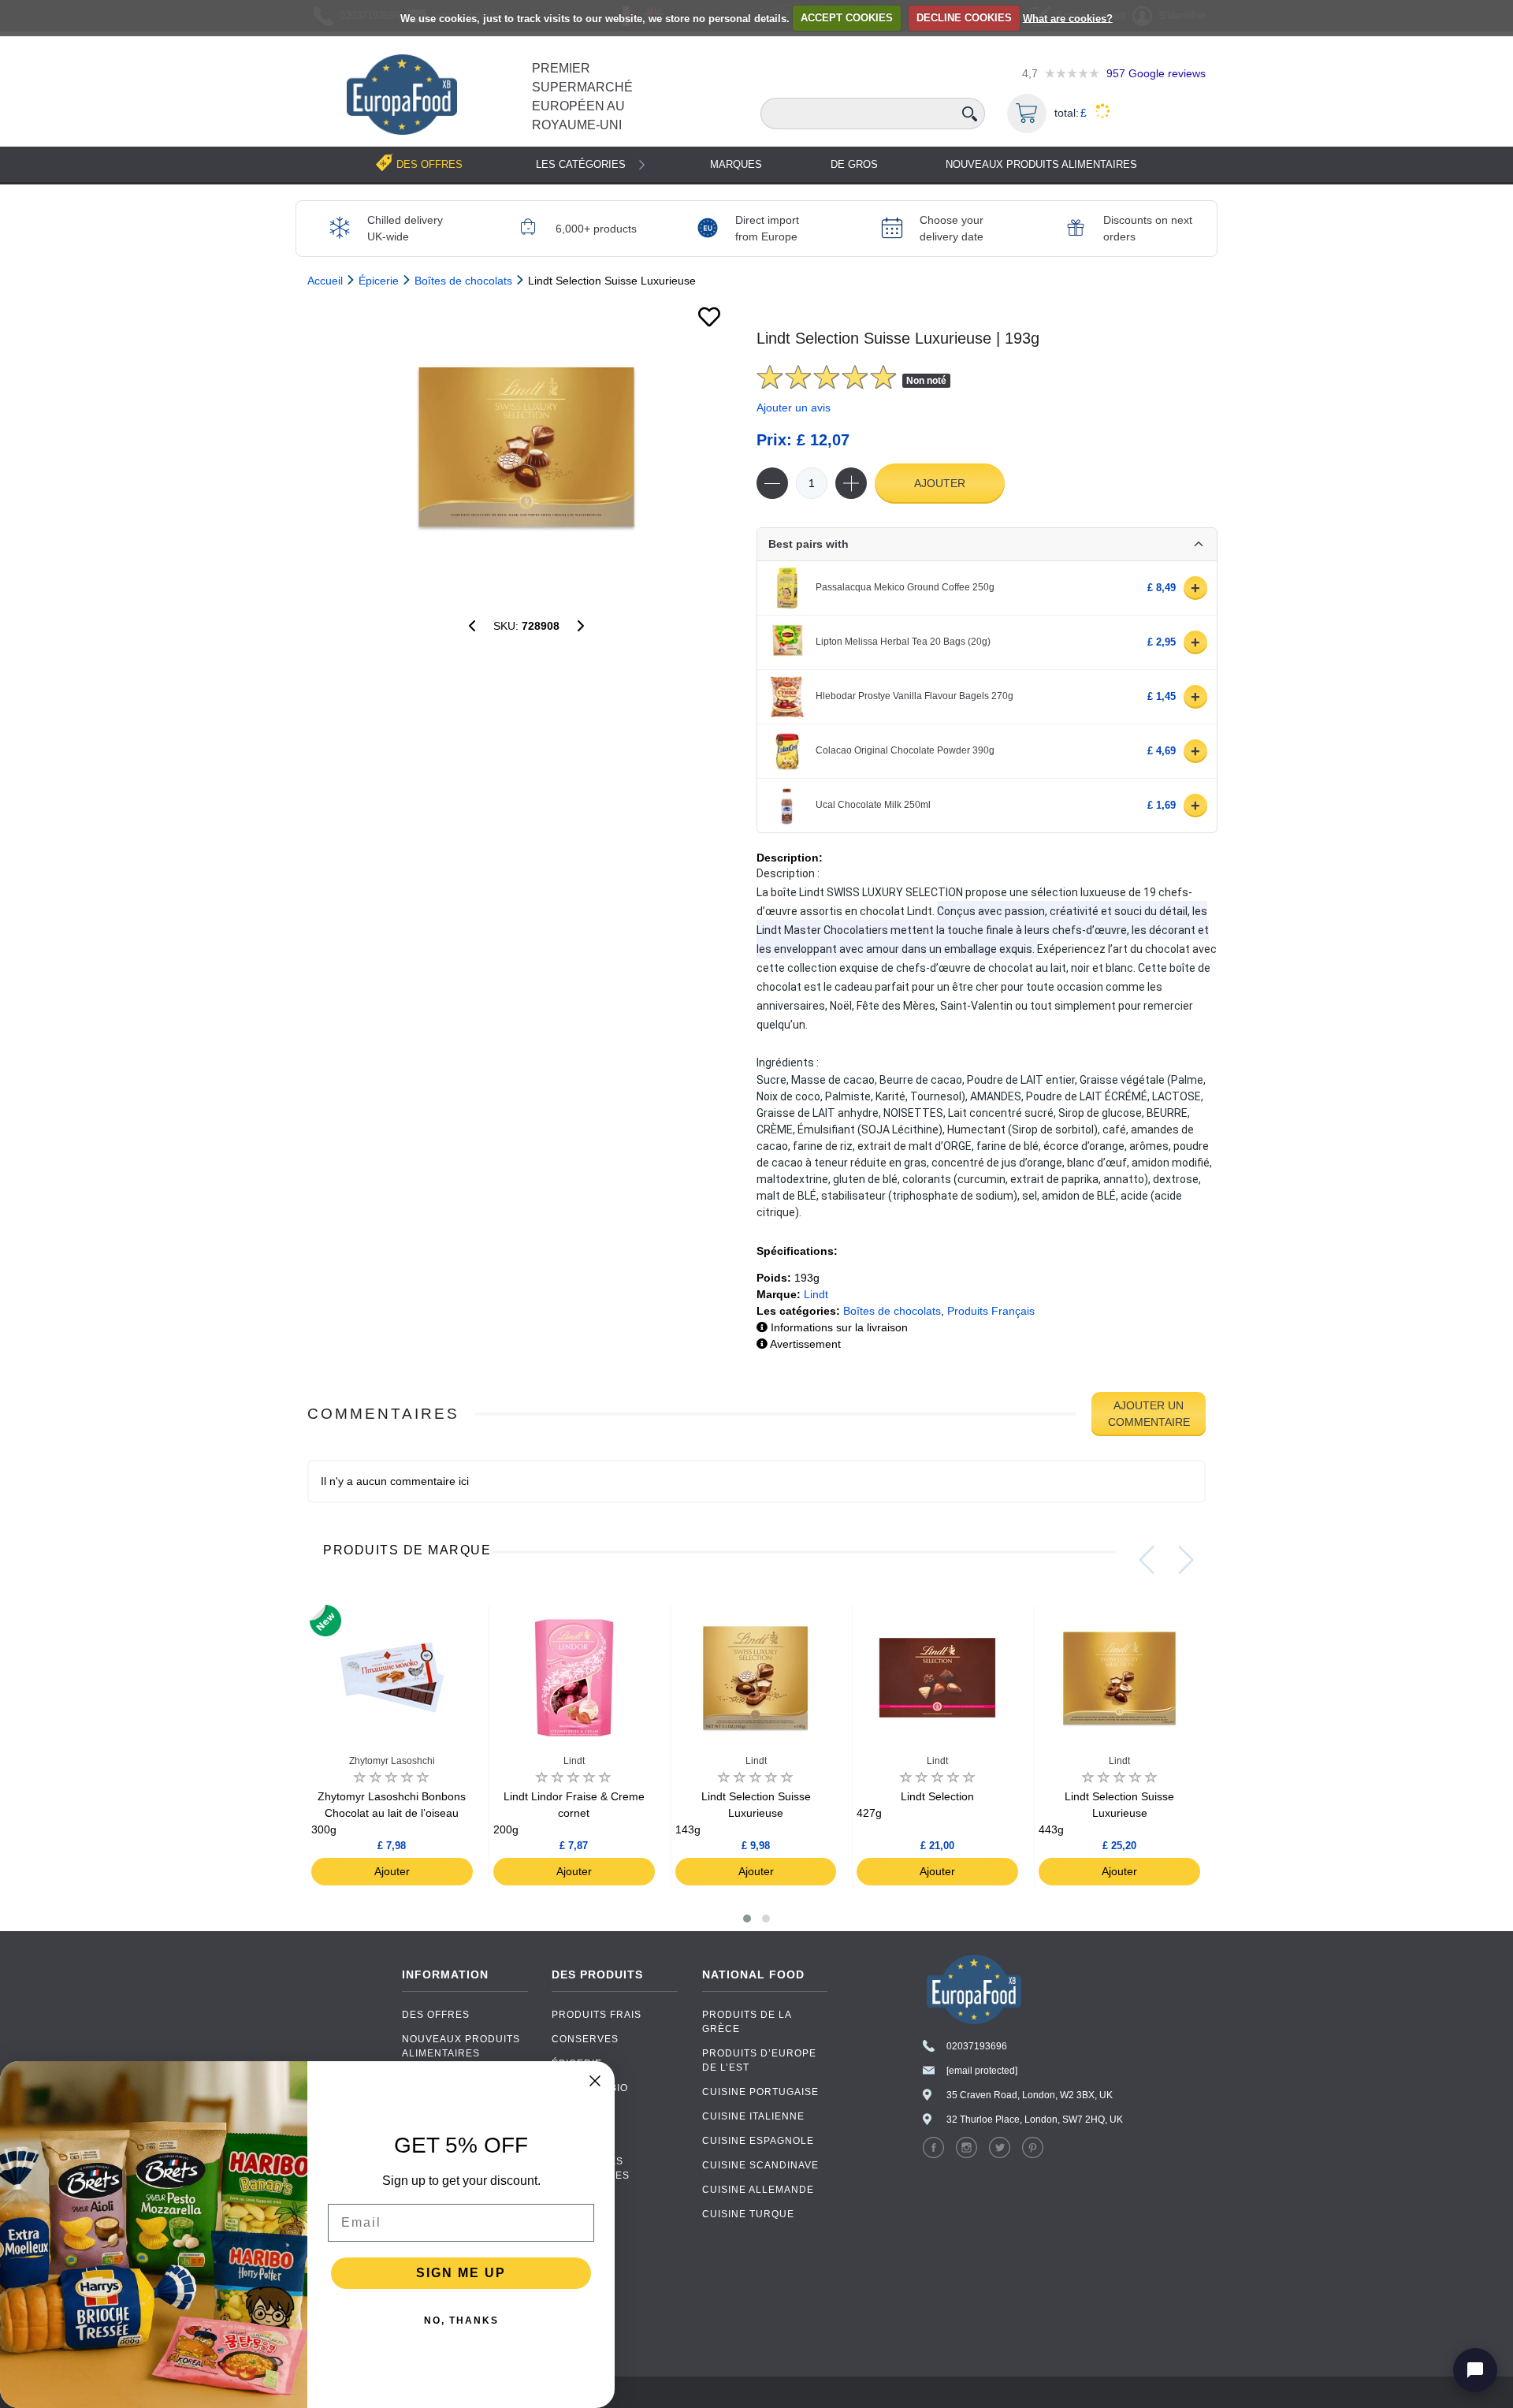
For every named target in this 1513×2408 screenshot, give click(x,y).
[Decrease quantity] (772, 483)
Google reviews (1156, 73)
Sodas (570, 2112)
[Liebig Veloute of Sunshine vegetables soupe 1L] (472, 626)
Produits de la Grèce (747, 2022)
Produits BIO (590, 2088)
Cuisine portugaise (760, 2092)
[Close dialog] (595, 2081)
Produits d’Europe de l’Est (759, 2060)
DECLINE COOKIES (964, 18)
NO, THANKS (461, 2321)
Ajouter (940, 483)
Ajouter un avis (794, 408)
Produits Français (991, 1311)
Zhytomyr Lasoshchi (392, 1761)
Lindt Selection (915, 1805)
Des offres (436, 2015)
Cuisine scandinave (760, 2165)
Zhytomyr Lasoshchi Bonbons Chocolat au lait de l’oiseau (388, 1813)
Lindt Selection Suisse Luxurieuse (743, 1813)
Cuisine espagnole (758, 2141)
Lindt (816, 1294)
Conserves (585, 2039)
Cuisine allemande (758, 2190)
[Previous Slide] (1147, 1560)
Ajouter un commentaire (1149, 1414)
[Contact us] (1475, 2370)
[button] (747, 1919)
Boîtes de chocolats (892, 1311)
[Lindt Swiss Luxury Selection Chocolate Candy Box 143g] (581, 626)
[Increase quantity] (851, 483)
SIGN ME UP (461, 2273)
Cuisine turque (748, 2214)
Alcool (573, 2137)
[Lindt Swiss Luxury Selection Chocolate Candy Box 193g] (526, 447)
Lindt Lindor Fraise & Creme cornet (569, 1813)
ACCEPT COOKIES (847, 18)
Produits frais (597, 2015)
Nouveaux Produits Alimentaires (1041, 164)
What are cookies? (1068, 18)
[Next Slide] (1186, 1560)
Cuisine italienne (753, 2116)
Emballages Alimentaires (591, 2168)
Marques (736, 164)
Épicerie (577, 2064)
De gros (854, 164)
